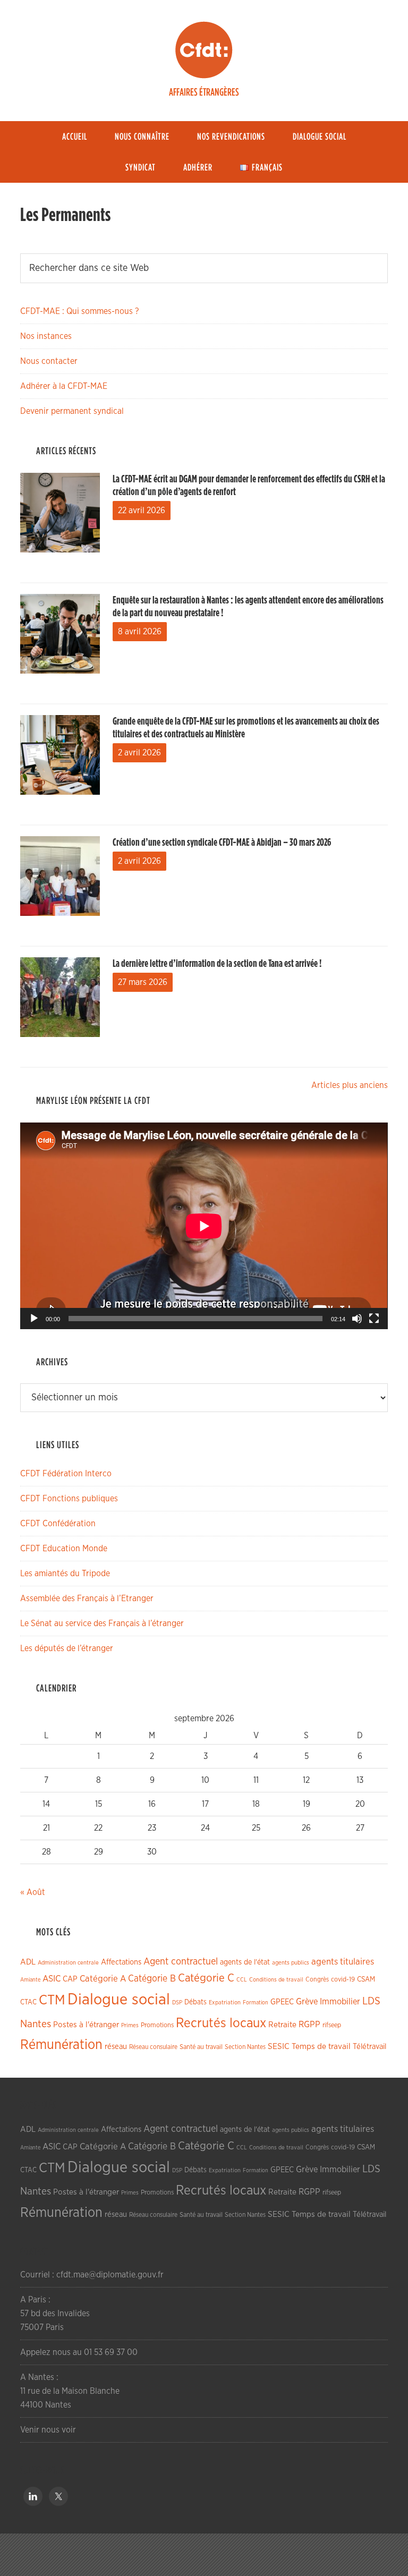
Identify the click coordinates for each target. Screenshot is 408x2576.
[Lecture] (34, 1319)
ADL (28, 1962)
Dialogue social (119, 2000)
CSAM (366, 1979)
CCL (242, 1980)
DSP (177, 2003)
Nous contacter (49, 361)
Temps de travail (321, 2047)
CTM (52, 2000)
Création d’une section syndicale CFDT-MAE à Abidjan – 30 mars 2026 (222, 843)
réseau (116, 2047)
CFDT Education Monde (64, 1549)
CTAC (28, 2002)
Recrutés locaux (221, 2023)
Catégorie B (152, 1979)
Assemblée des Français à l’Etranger (87, 1599)
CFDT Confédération (58, 1524)
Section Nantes (245, 2047)
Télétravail (369, 2047)
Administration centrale (68, 1963)
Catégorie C (206, 1978)
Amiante (30, 1980)
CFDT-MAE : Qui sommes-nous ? (79, 311)
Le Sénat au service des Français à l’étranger (102, 1623)
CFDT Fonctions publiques (69, 1499)
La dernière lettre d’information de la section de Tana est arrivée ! (217, 964)
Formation (256, 2003)
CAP (70, 1979)
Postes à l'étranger (86, 2025)
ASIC (52, 1979)
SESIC (279, 2046)
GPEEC (282, 2002)
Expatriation (225, 2003)
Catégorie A (103, 1979)
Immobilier (340, 2002)
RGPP (309, 2025)
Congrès (317, 1979)
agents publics (291, 1963)
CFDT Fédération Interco (66, 1474)
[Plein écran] (374, 1319)
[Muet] (357, 1319)
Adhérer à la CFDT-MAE (64, 386)
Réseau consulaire (153, 2047)
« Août (33, 1892)
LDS (371, 2001)
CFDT (204, 50)
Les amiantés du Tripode (65, 1574)
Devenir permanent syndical (72, 411)
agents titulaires (343, 1962)
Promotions (157, 2025)
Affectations (121, 1962)
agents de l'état (245, 1962)
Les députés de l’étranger (67, 1648)
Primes (130, 2025)
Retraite (282, 2025)
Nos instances (46, 336)
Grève (307, 2002)
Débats (195, 2002)
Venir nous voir (48, 2430)
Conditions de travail (276, 1980)
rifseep (332, 2025)
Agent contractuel (181, 1962)
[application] (204, 1226)
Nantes (36, 2024)
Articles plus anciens (350, 1085)
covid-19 (343, 1980)
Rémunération (61, 2045)
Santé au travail (201, 2047)
